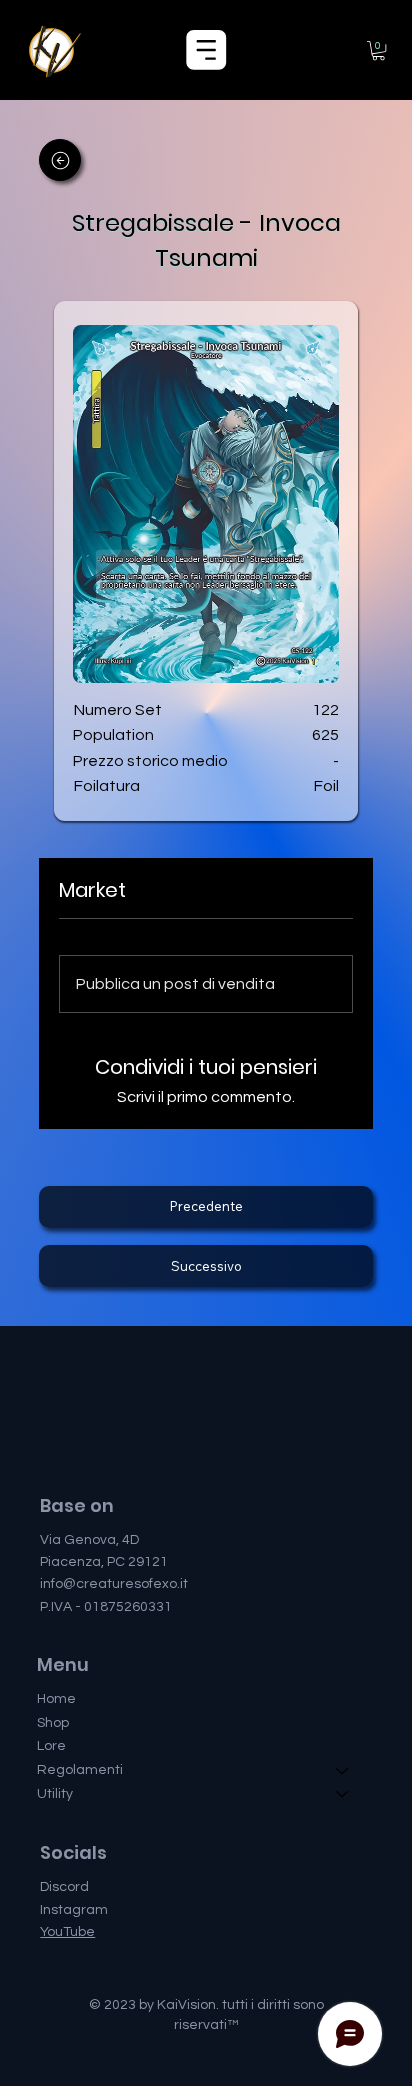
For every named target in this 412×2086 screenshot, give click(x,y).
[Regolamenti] (343, 1771)
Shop (53, 1723)
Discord (64, 1887)
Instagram (74, 1910)
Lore (51, 1746)
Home (56, 1699)
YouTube (67, 1932)
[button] (378, 50)
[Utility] (343, 1795)
